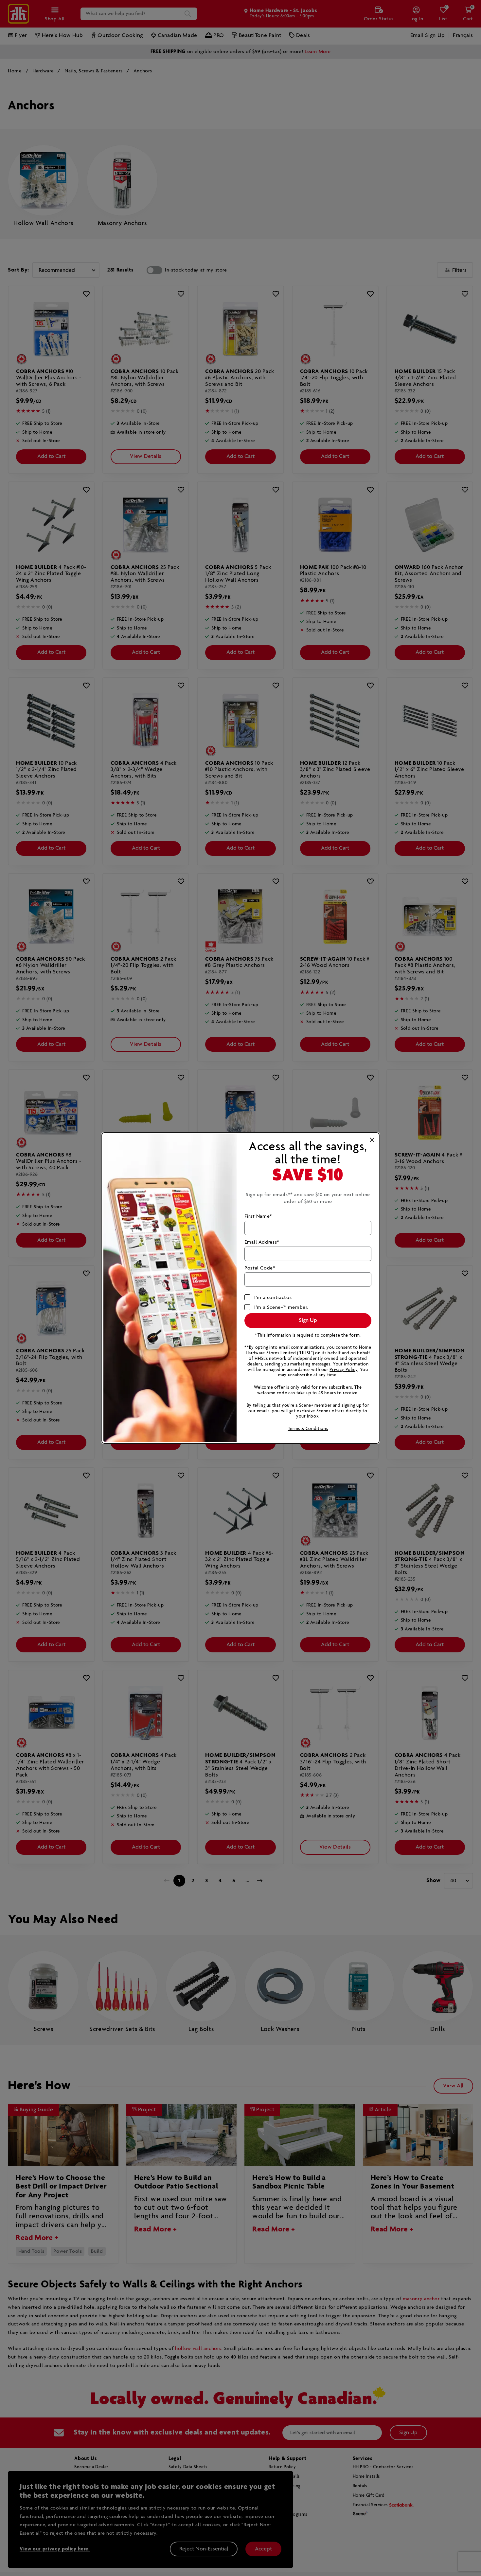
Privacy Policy (343, 1370)
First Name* (258, 1216)
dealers (255, 1364)
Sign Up (308, 1320)
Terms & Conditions (308, 1429)
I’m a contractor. (273, 1297)
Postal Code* (260, 1268)
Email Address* (262, 1242)
